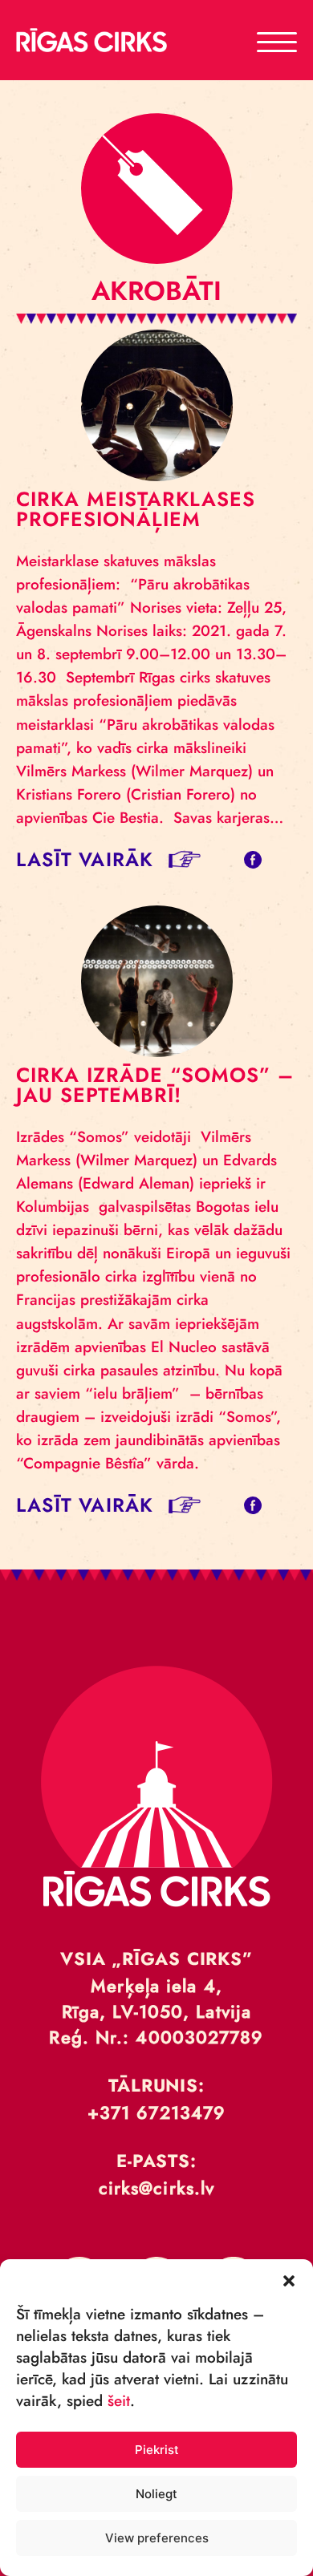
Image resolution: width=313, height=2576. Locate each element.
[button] (289, 2279)
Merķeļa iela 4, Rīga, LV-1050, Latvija (156, 1999)
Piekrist (157, 2450)
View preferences (157, 2538)
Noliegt (156, 2494)
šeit (119, 2401)
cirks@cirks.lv (156, 2188)
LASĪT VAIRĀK (85, 859)
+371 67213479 (156, 2112)
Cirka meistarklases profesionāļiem (136, 509)
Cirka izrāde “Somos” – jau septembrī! (155, 1085)
